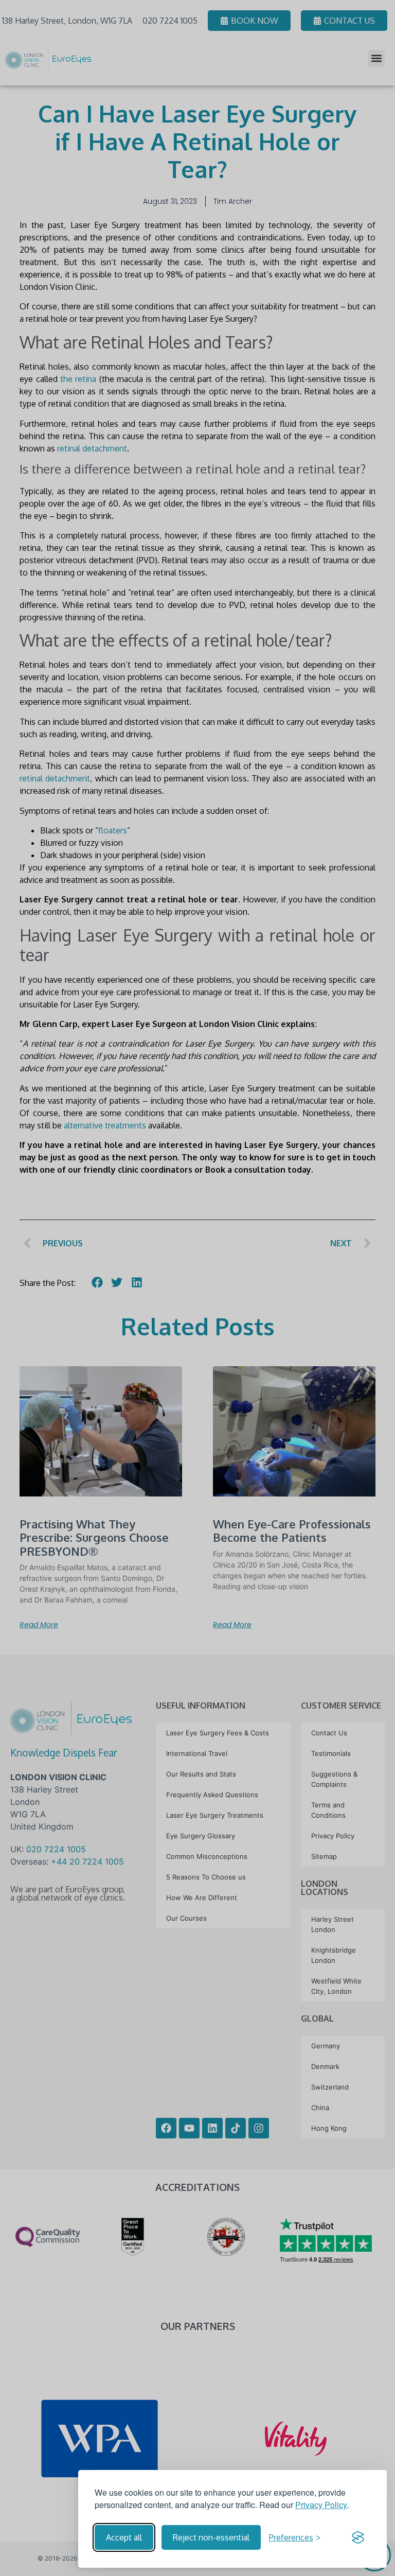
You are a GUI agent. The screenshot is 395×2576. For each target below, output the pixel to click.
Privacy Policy (321, 2505)
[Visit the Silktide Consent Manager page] (358, 2537)
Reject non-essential (211, 2537)
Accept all (124, 2537)
